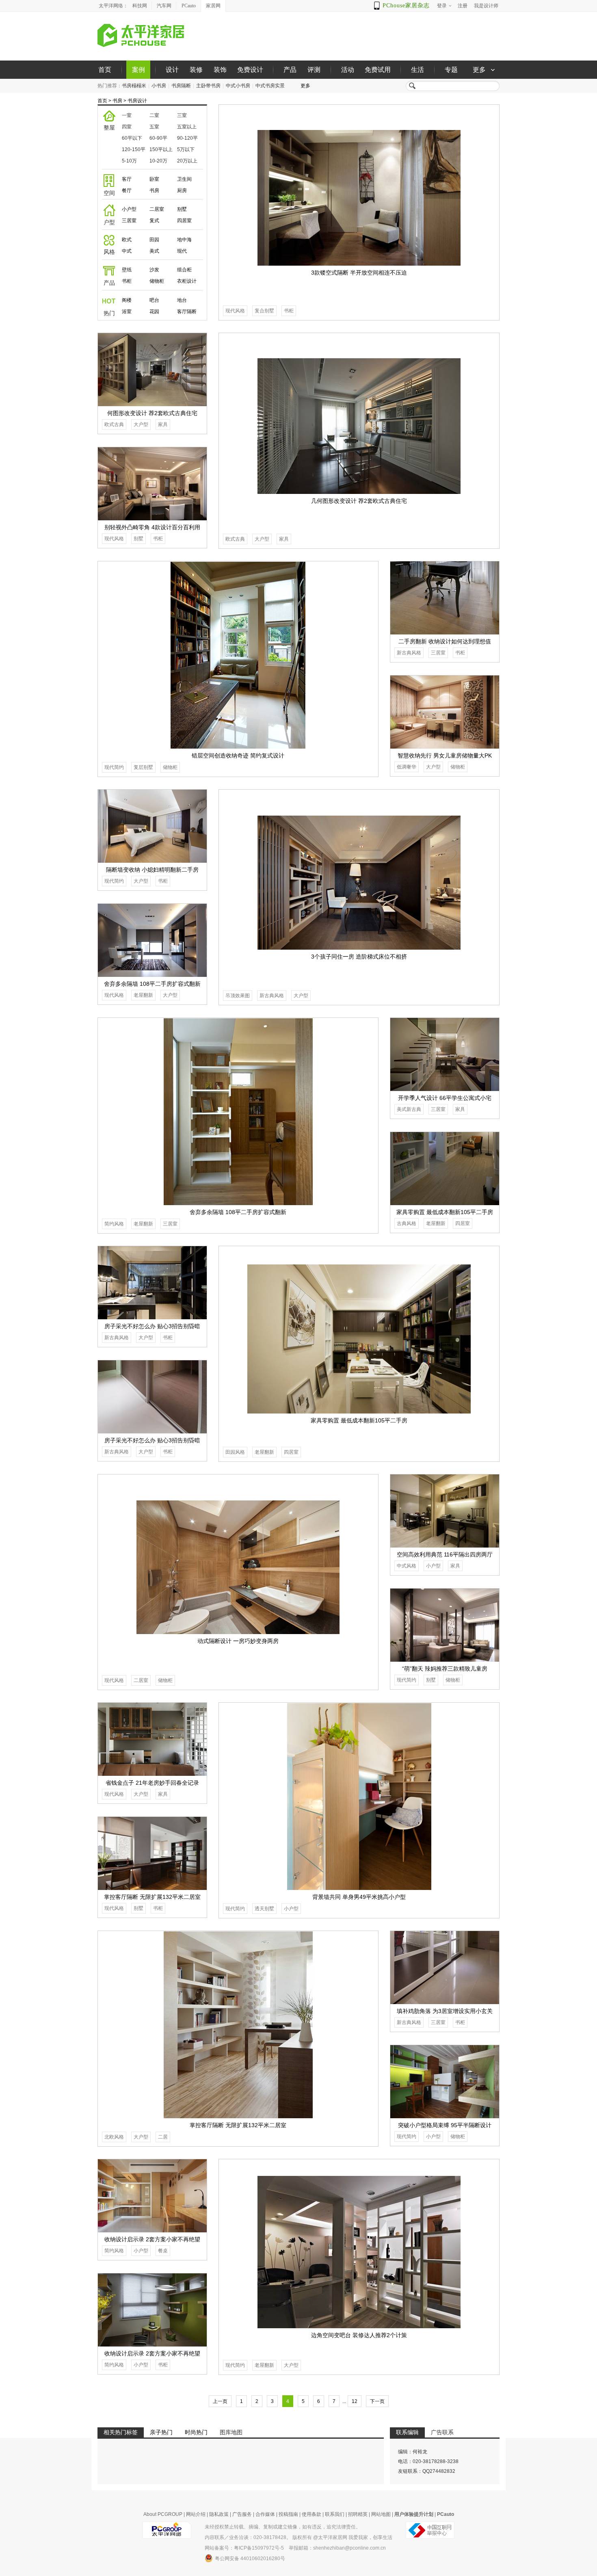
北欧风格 (114, 2137)
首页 (105, 70)
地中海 (184, 240)
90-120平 (187, 138)
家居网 (213, 6)
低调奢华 (407, 767)
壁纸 (127, 270)
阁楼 (127, 300)
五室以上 (187, 127)
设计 (172, 70)
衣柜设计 (187, 281)
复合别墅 (264, 311)
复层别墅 (143, 767)
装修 (196, 70)
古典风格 (407, 1223)
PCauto (189, 6)
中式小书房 (238, 86)
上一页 (220, 2401)
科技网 (140, 6)
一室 (127, 115)
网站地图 (381, 2514)
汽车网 (164, 6)
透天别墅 (264, 1909)
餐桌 (163, 2251)
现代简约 (114, 767)
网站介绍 (196, 2514)
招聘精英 (358, 2514)
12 (355, 2401)
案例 (138, 70)
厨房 (182, 190)
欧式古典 (235, 539)
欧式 (127, 240)
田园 (154, 240)
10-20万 (158, 161)
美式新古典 (409, 1109)
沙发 (154, 270)
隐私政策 (219, 2514)
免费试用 (378, 70)
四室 (127, 127)
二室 (154, 115)
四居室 (184, 221)
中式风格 (407, 1566)
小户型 (129, 209)
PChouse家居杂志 (406, 5)
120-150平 (134, 149)
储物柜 (157, 281)
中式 (127, 251)
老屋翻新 (143, 995)
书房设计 (137, 101)
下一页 (377, 2401)
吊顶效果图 (238, 996)
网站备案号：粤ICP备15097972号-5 (244, 2548)
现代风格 (235, 311)
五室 (154, 127)
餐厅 (127, 190)
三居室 (129, 221)
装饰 (220, 70)
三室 (182, 115)
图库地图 (231, 2432)
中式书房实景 (270, 86)
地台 (182, 300)
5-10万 (129, 161)
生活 (417, 70)
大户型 (262, 539)
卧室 (154, 179)
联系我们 (335, 2514)
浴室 (127, 312)
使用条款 (311, 2514)
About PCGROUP (163, 2514)
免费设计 (250, 70)
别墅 (182, 209)
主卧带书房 (208, 86)
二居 (163, 2137)
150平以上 (161, 149)
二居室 (157, 209)
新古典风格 (409, 653)
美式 (154, 251)
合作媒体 (265, 2514)
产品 (290, 70)
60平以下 (132, 138)
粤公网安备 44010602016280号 (250, 2559)
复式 (154, 221)
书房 (117, 101)
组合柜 (184, 270)
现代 (182, 251)
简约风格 (114, 1224)
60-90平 (158, 138)
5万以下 (186, 149)
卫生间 (184, 179)
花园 (154, 312)
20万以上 (187, 161)
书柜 (127, 281)
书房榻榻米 (134, 86)
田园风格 (235, 1452)
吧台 (154, 300)
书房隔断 (181, 86)
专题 (451, 70)
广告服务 (242, 2514)
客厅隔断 (187, 312)
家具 (284, 539)
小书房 (159, 86)
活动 (348, 70)
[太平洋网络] (167, 2527)
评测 (314, 70)
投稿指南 (288, 2514)
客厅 (127, 179)
